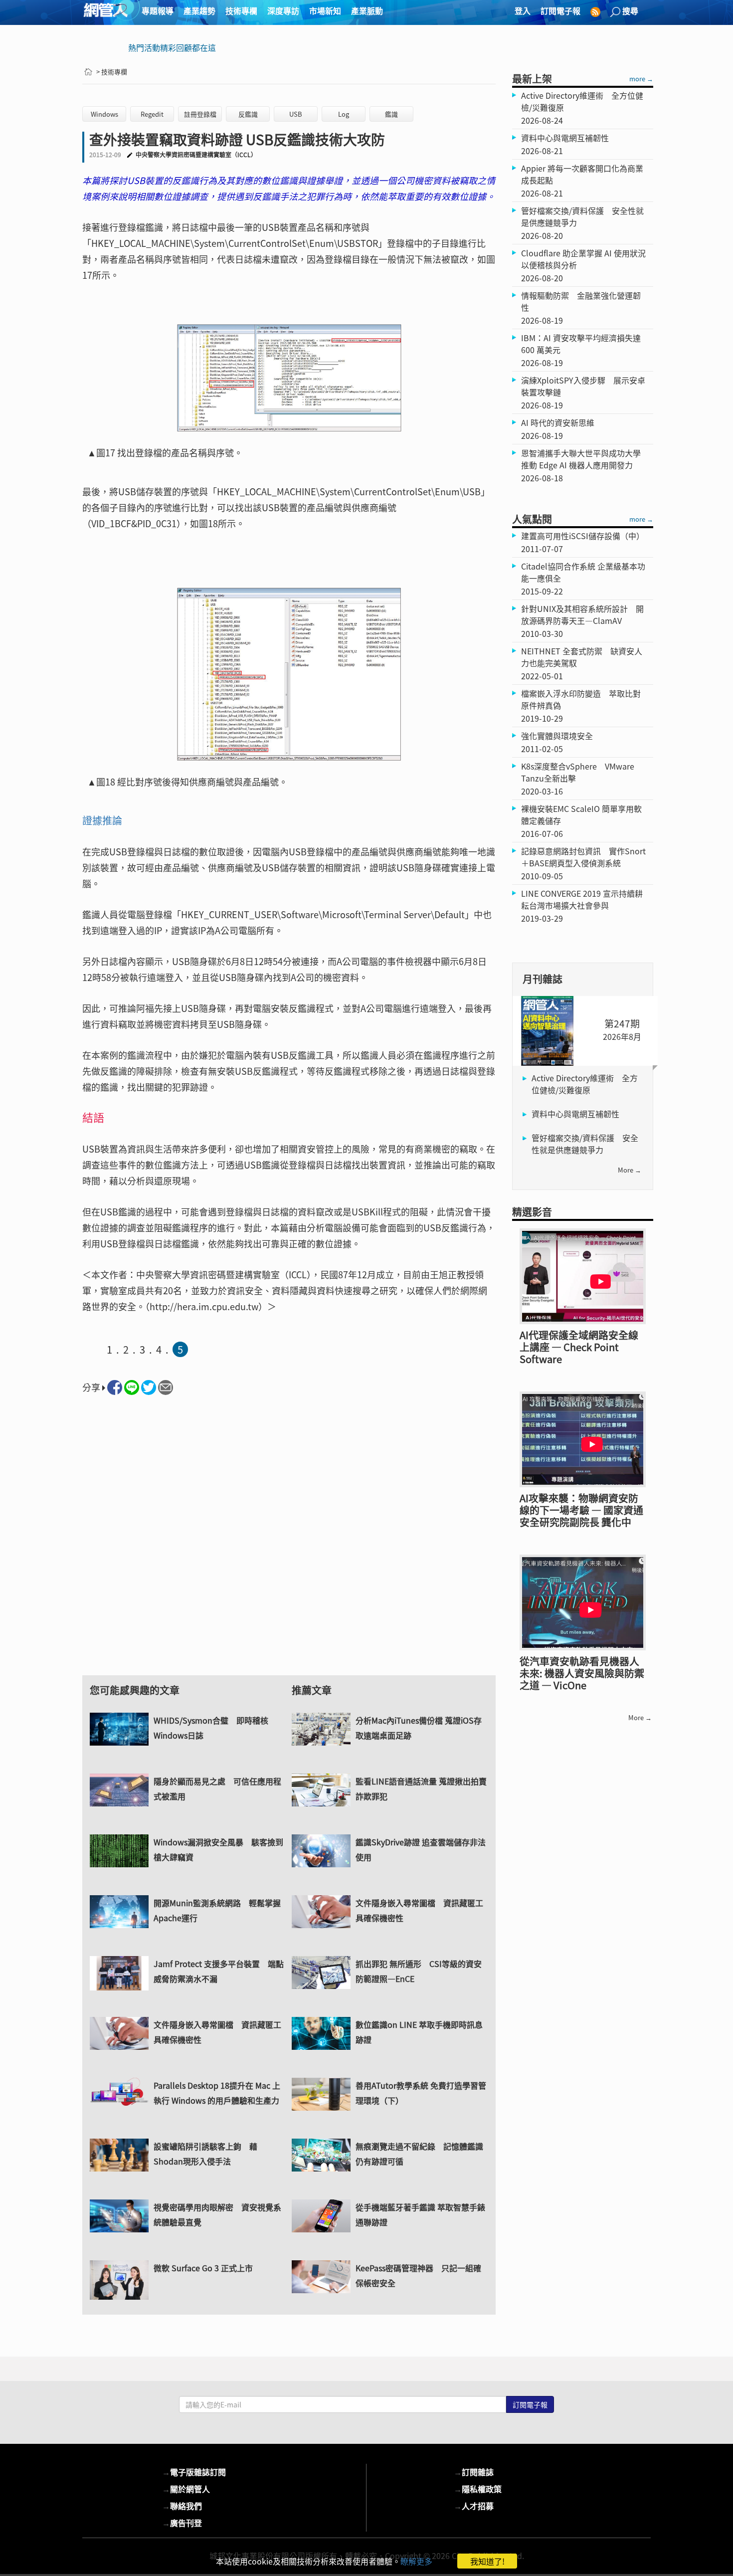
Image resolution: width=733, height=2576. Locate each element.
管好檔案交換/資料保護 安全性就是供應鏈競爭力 (585, 1144)
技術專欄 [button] (241, 10)
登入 (523, 10)
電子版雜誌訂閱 (194, 2472)
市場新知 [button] (325, 10)
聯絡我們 (182, 2506)
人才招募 (474, 2506)
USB (296, 114)
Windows (104, 114)
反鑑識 (248, 114)
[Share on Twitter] (149, 1387)
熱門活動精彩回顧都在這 (172, 47)
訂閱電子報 (560, 10)
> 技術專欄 (112, 72)
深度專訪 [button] (283, 10)
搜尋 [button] (630, 10)
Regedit (152, 114)
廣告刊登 (182, 2523)
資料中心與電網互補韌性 (575, 1114)
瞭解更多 (416, 2561)
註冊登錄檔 (200, 114)
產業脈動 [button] (367, 10)
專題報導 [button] (158, 10)
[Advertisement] (289, 1544)
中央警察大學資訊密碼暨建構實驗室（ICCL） (196, 155)
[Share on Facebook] (115, 1387)
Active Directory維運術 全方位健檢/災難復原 (585, 1084)
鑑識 (391, 114)
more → (641, 79)
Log (344, 114)
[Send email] (166, 1387)
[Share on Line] (132, 1387)
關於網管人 (186, 2489)
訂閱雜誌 (474, 2472)
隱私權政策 (478, 2489)
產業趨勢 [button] (199, 10)
